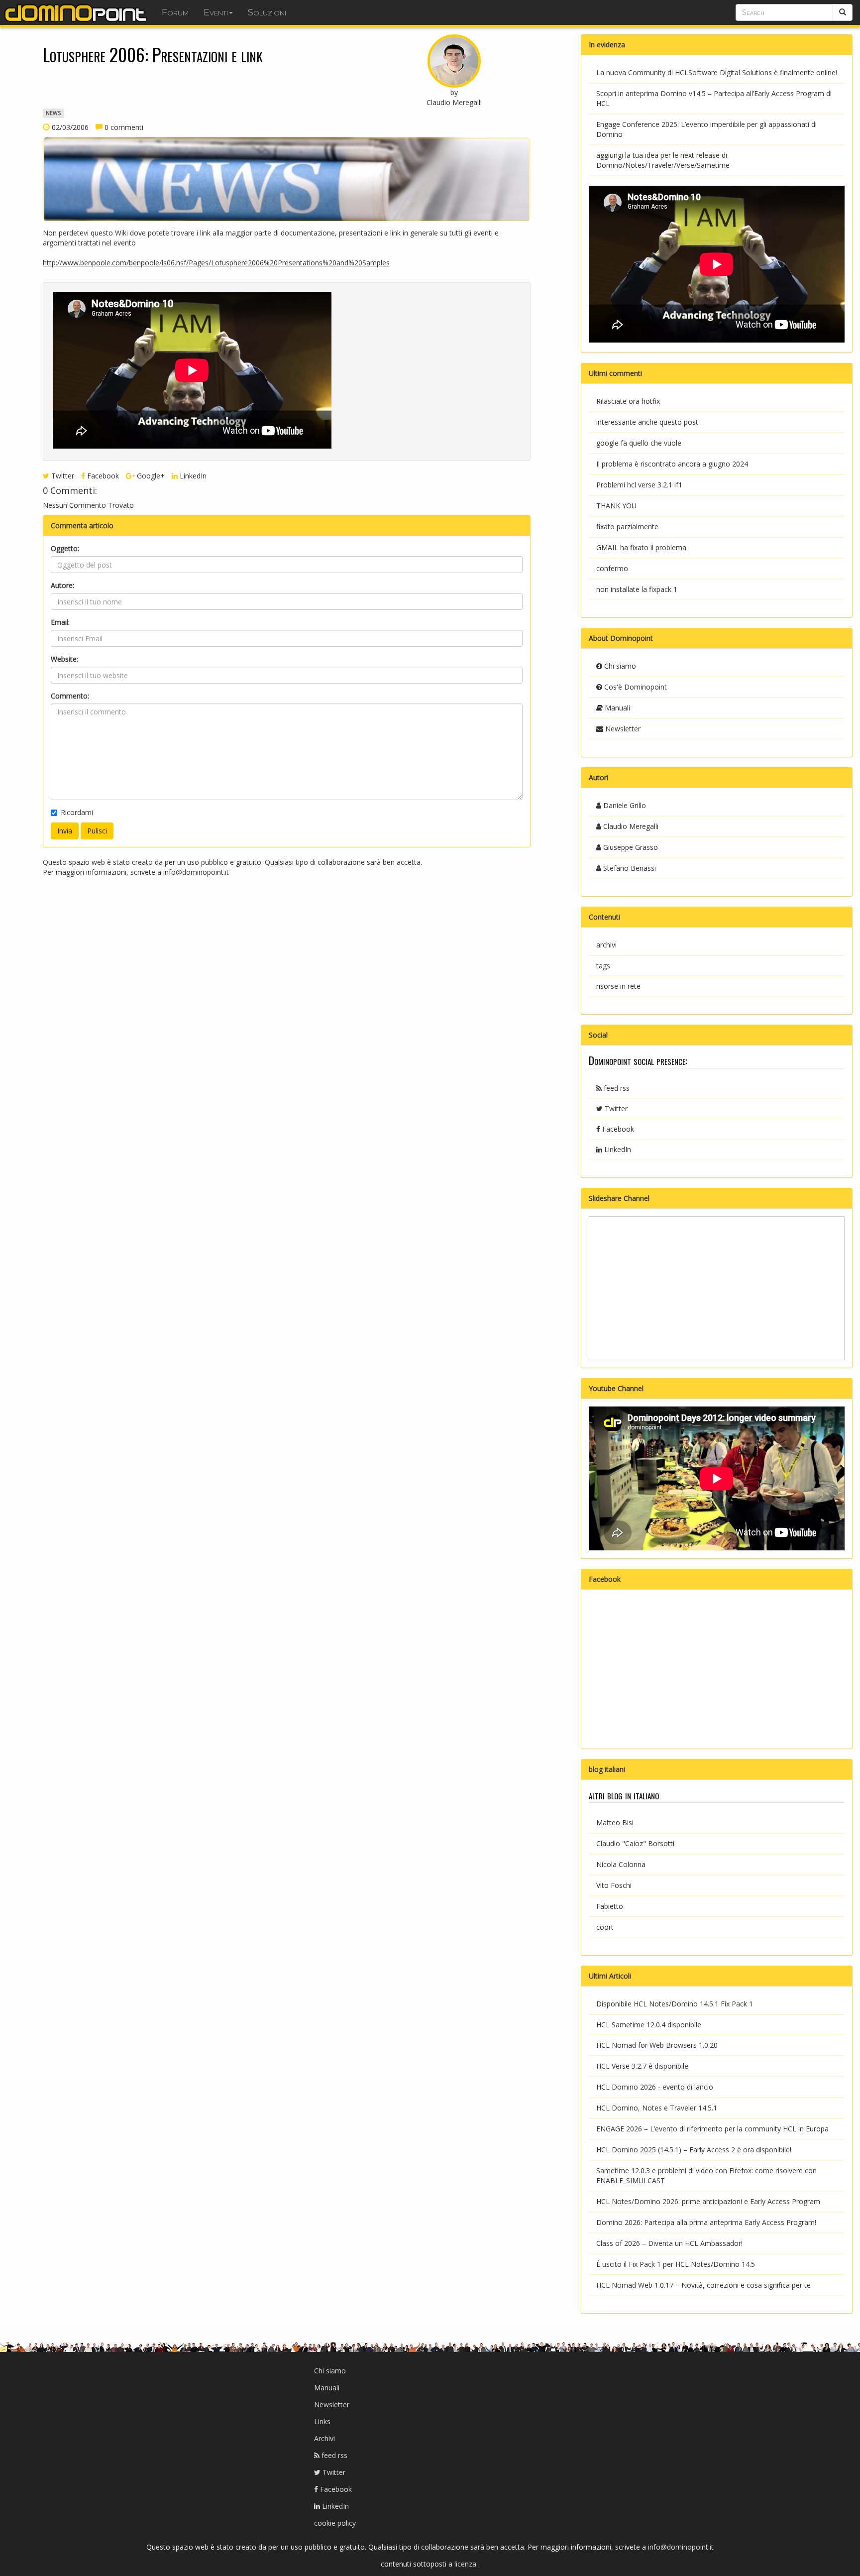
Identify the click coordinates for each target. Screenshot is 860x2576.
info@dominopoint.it (196, 872)
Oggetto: (65, 548)
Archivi (324, 2438)
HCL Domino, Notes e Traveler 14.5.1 (657, 2108)
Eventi (216, 12)
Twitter (62, 476)
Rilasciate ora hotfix (628, 401)
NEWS (53, 113)
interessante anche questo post (647, 422)
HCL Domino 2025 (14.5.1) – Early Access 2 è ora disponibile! (694, 2150)
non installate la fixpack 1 (637, 589)
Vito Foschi (614, 1885)
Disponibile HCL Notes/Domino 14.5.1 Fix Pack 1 (675, 2004)
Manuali (616, 708)
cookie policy (335, 2523)
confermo (612, 568)
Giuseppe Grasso (630, 847)
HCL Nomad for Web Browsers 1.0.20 (657, 2045)
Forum (175, 12)
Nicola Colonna (621, 1864)
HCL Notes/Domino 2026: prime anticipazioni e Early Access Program (708, 2201)
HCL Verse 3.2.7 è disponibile (642, 2066)
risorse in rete (618, 986)
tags (603, 966)
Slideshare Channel (619, 1198)
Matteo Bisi (615, 1822)
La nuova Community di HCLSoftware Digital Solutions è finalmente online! (717, 72)
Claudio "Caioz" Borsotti (635, 1843)
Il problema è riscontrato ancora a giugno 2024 (672, 464)
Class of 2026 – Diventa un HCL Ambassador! (669, 2243)
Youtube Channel (616, 1388)
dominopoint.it (77, 12)
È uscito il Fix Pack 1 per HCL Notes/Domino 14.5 (676, 2264)
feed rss (616, 1088)
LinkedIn (192, 476)
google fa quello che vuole (639, 443)
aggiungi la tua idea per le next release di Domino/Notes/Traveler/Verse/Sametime (663, 160)
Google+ (150, 476)
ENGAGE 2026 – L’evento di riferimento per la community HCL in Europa (712, 2129)
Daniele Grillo (624, 805)
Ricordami (77, 812)
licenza (466, 2564)
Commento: (70, 696)
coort (605, 1927)
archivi (606, 945)
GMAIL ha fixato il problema (641, 547)
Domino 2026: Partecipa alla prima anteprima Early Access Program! (706, 2222)
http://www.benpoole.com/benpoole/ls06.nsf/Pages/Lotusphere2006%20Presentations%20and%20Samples (216, 263)
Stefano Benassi (629, 868)
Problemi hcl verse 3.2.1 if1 (639, 485)
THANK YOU (616, 506)
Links (322, 2421)
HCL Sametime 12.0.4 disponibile (649, 2025)
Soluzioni (267, 12)
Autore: (62, 585)
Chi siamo (619, 666)
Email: (60, 622)
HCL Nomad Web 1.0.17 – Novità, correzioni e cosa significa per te (703, 2285)
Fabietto (610, 1906)
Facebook (102, 476)
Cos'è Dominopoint (635, 687)
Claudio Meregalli (630, 826)
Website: (64, 659)
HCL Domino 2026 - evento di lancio (655, 2087)
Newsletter (622, 729)
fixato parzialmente (627, 527)
